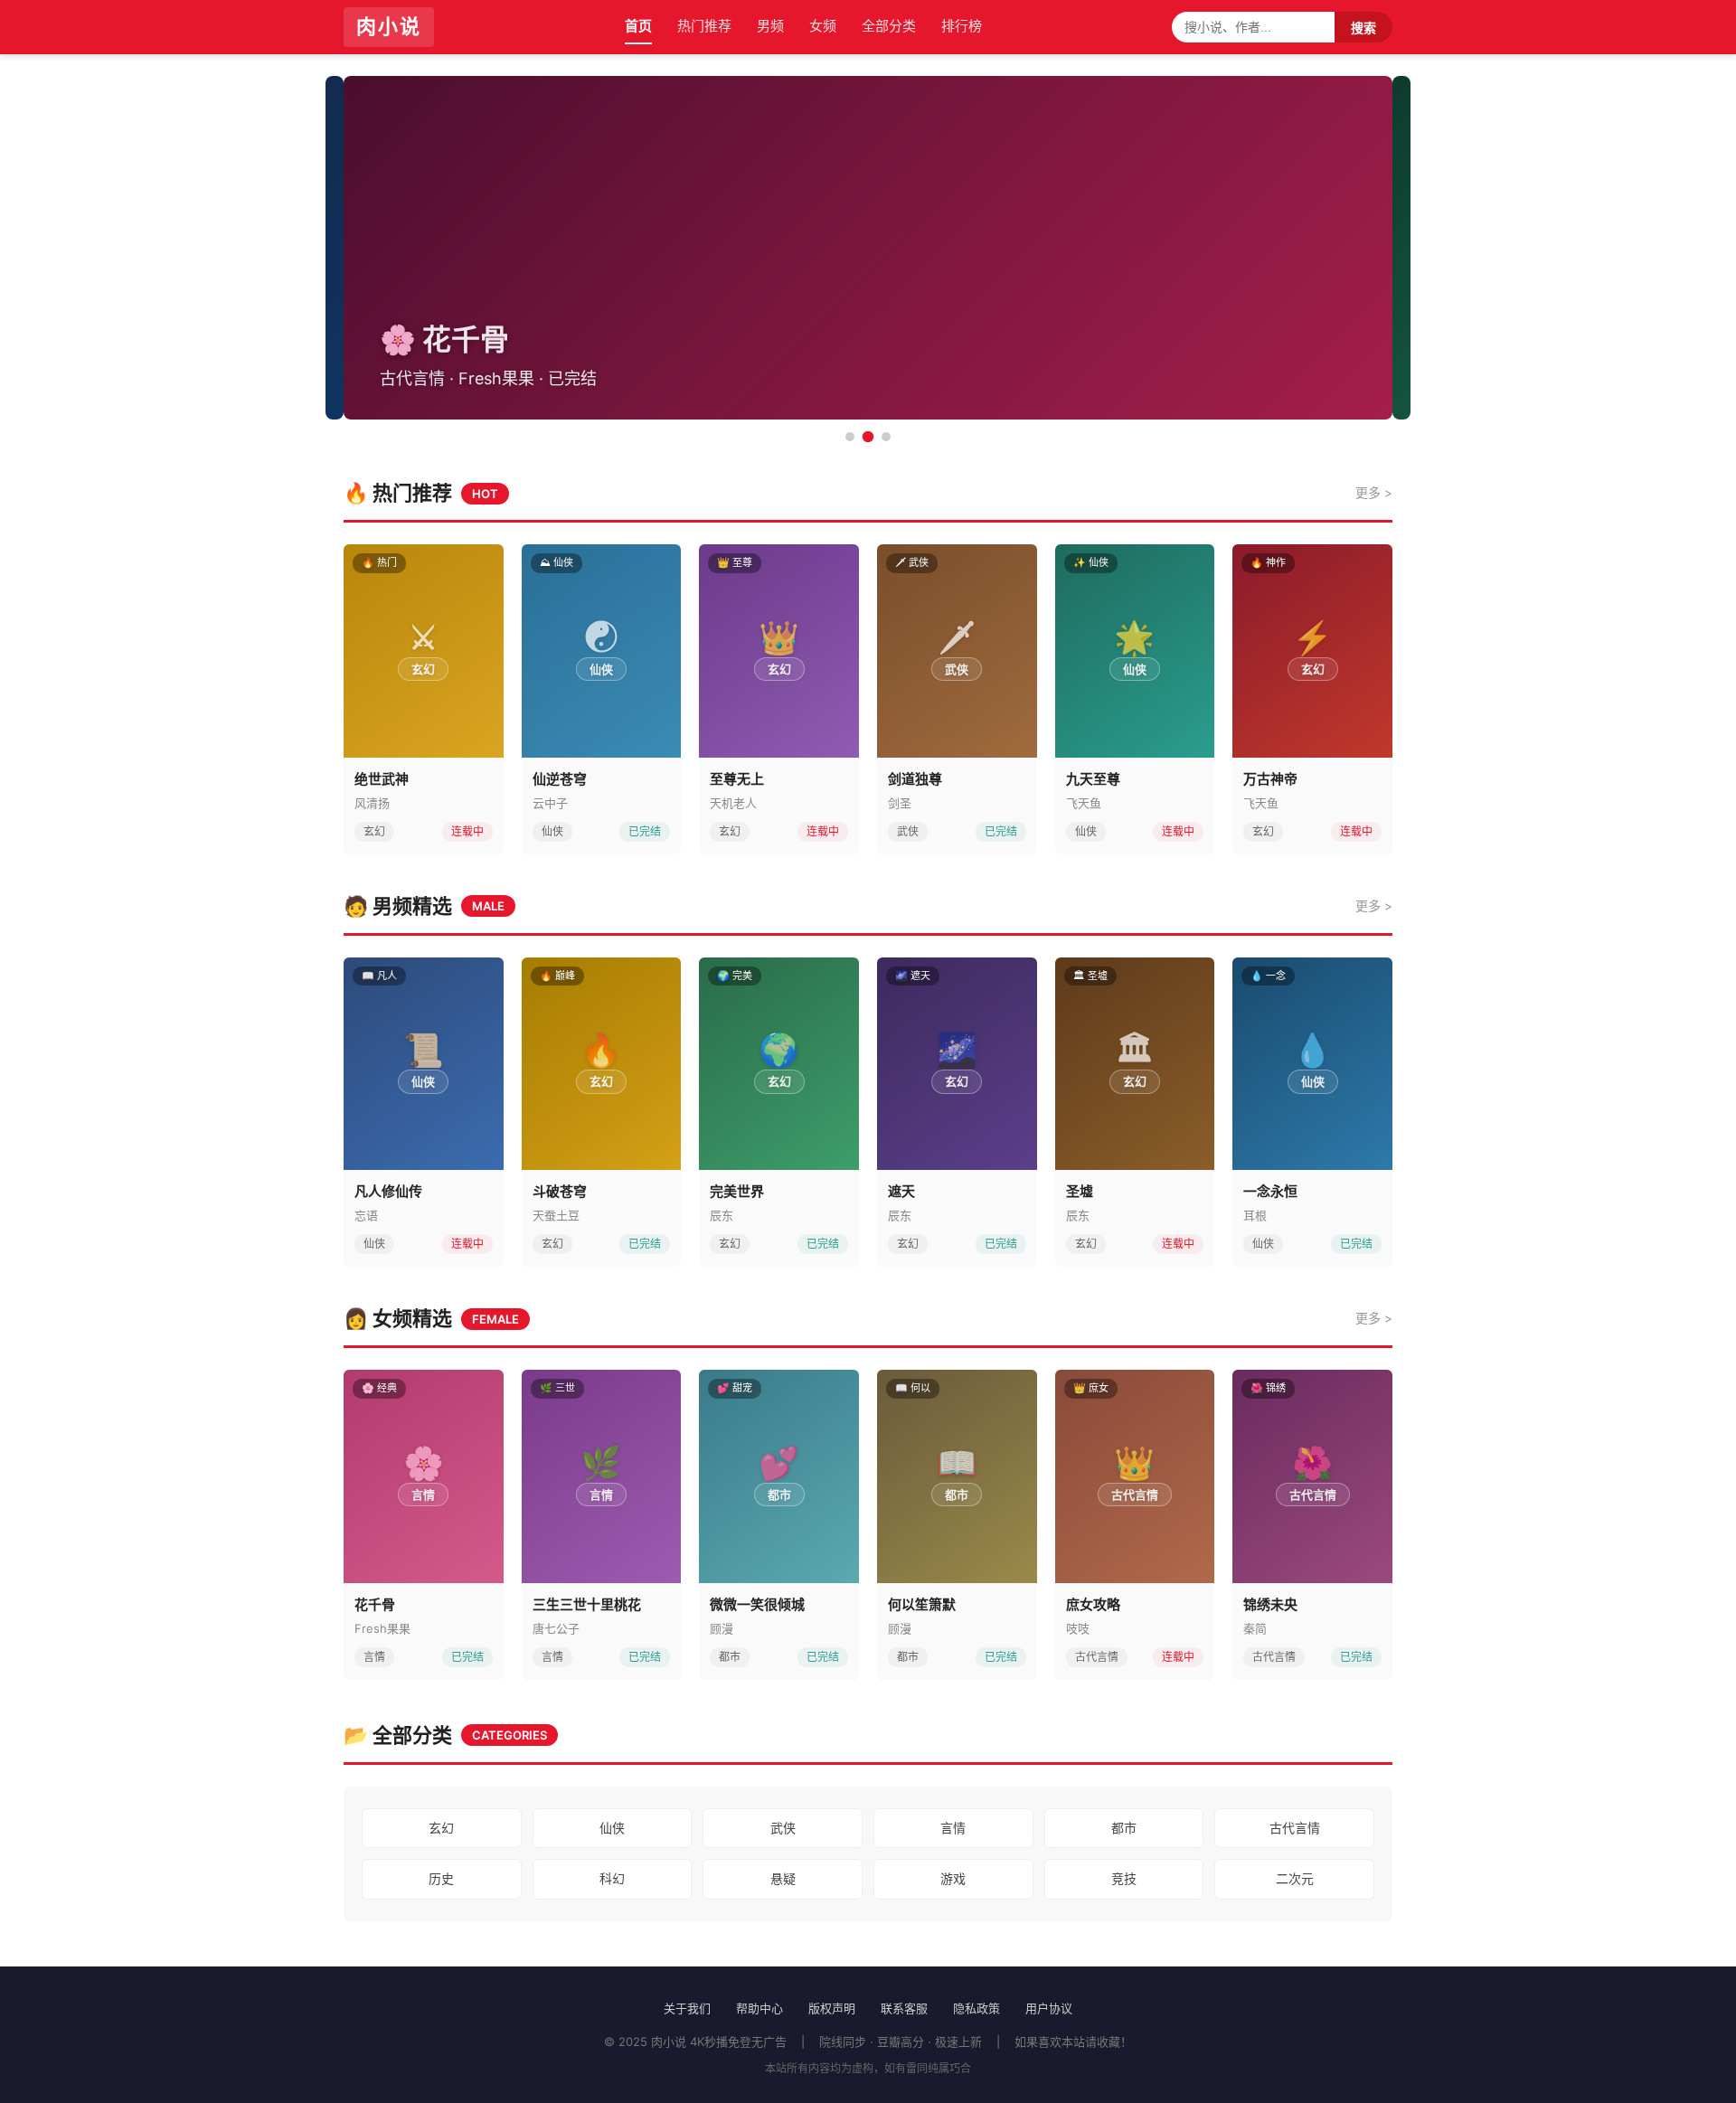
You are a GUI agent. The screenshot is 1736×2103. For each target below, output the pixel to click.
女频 (823, 26)
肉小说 (389, 26)
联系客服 (904, 2008)
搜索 (1363, 28)
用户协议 (1049, 2008)
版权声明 (832, 2008)
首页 (638, 26)
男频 (770, 26)
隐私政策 (976, 2008)
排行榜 (962, 26)
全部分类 (889, 26)
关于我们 (687, 2008)
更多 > (1374, 492)
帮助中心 (759, 2008)
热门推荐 (704, 26)
